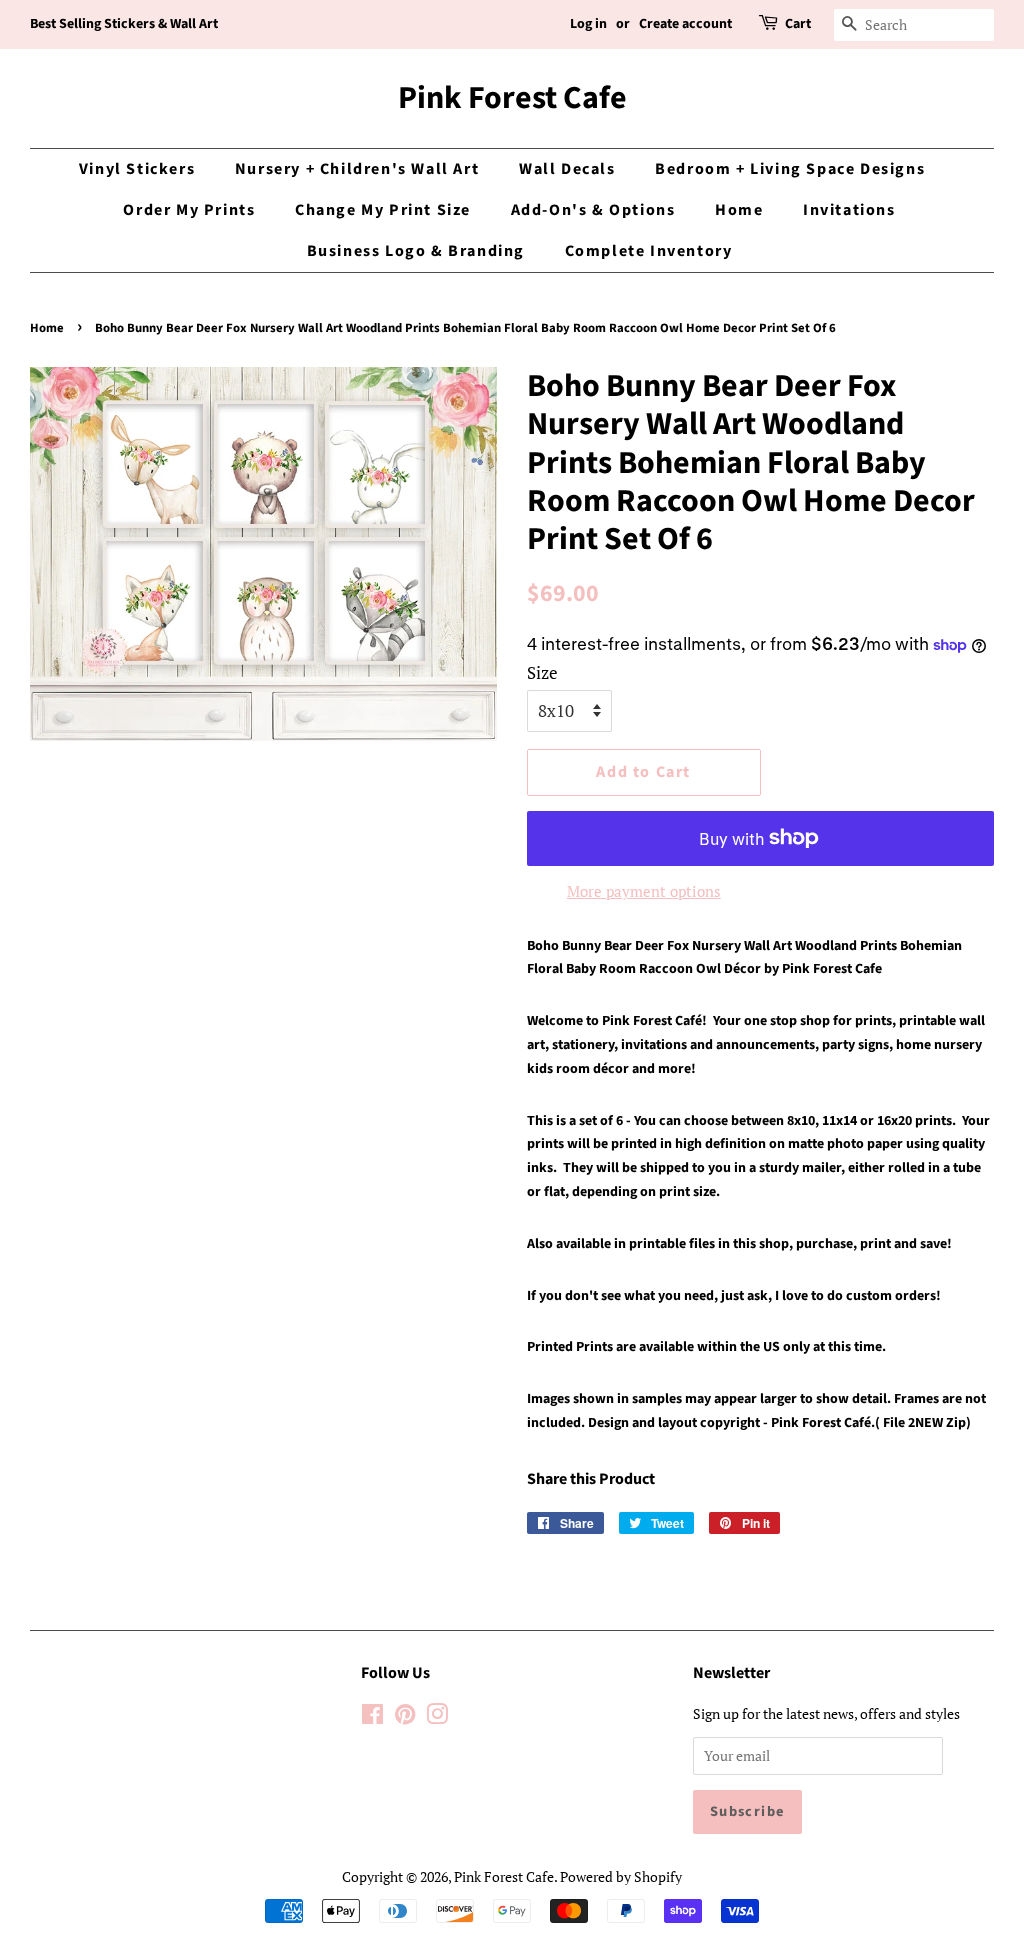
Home (739, 210)
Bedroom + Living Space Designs (790, 169)
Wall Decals (567, 169)
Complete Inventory (649, 251)
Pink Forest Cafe (512, 98)
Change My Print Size (383, 210)
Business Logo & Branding (416, 251)
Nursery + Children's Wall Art (357, 169)
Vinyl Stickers (137, 169)
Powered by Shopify (621, 1876)
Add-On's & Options (593, 210)
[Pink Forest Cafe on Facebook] (372, 1717)
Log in (588, 24)
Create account (685, 24)
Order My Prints (189, 210)
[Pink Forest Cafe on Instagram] (437, 1717)
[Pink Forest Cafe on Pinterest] (405, 1717)
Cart (798, 24)
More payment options (644, 891)
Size (542, 672)
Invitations (849, 210)
